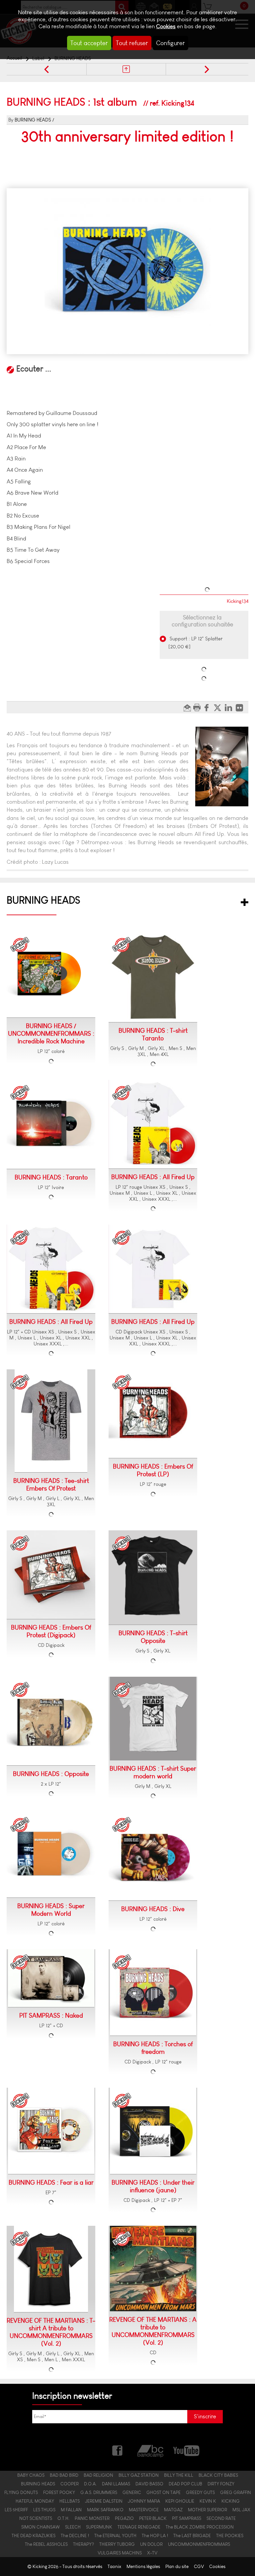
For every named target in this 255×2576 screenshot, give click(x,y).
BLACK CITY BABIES (218, 2475)
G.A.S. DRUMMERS (99, 2492)
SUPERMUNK (99, 2527)
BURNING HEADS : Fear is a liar (51, 2182)
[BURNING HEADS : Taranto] (51, 1124)
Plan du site (177, 2567)
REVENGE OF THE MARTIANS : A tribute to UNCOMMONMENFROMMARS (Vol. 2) (153, 2331)
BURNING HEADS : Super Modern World (51, 1910)
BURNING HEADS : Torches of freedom (153, 2048)
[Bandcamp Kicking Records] (151, 2450)
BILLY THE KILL (179, 2475)
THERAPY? (84, 2544)
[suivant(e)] (206, 69)
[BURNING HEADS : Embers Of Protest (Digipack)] (51, 1575)
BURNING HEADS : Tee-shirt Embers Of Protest (51, 1485)
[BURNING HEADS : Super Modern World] (51, 1855)
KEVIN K (208, 2501)
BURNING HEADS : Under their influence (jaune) (153, 2186)
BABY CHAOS (31, 2475)
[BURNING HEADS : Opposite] (51, 1721)
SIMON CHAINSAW (41, 2527)
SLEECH (73, 2527)
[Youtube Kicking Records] (186, 2450)
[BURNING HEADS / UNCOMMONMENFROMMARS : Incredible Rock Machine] (51, 975)
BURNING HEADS (33, 120)
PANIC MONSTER (92, 2518)
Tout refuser (132, 43)
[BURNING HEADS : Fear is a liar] (51, 2131)
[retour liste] (126, 69)
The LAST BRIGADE (192, 2536)
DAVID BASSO (149, 2484)
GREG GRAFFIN (236, 2492)
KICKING (231, 2501)
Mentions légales (143, 2567)
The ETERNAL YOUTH (115, 2536)
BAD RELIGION (98, 2475)
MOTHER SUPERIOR (208, 2510)
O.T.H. (63, 2518)
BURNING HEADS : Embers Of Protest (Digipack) (51, 1631)
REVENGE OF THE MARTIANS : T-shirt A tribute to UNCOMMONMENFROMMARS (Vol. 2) (51, 2332)
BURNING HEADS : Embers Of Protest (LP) (153, 1470)
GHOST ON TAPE (164, 2492)
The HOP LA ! (155, 2536)
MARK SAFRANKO (105, 2510)
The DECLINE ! (75, 2536)
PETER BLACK (153, 2518)
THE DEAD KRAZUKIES (34, 2536)
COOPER (70, 2484)
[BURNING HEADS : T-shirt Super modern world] (153, 1719)
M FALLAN (71, 2510)
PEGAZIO (124, 2518)
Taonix (114, 2567)
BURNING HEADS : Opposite (51, 1774)
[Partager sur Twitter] (219, 707)
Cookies (166, 26)
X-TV (152, 2553)
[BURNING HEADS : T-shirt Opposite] (153, 1578)
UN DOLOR (151, 2544)
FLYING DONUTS (21, 2492)
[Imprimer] (198, 707)
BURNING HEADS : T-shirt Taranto (153, 1034)
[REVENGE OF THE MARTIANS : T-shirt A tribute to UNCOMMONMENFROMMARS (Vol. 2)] (51, 2269)
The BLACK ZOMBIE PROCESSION (200, 2527)
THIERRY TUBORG (117, 2544)
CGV (199, 2567)
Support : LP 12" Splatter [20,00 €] (196, 643)
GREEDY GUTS (200, 2492)
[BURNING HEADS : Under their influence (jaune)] (153, 2131)
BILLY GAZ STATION (139, 2475)
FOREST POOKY (59, 2492)
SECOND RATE (221, 2518)
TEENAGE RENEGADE (139, 2527)
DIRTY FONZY (221, 2484)
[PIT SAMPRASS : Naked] (51, 1978)
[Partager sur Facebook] (208, 707)
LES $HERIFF (16, 2510)
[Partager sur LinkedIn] (230, 707)
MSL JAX (241, 2510)
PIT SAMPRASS (187, 2518)
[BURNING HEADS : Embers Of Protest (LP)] (153, 1414)
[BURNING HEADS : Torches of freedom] (153, 1993)
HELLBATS (70, 2501)
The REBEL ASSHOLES (46, 2544)
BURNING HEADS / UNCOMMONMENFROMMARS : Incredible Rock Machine (51, 1034)
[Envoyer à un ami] (188, 707)
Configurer (170, 43)
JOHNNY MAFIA (144, 2501)
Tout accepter (89, 43)
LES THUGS (44, 2510)
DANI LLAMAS (116, 2484)
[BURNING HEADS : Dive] (153, 1856)
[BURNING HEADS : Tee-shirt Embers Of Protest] (51, 1421)
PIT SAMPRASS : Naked (51, 2015)
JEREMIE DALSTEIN (104, 2501)
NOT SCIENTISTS (36, 2518)
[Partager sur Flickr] (241, 707)
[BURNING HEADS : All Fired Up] (153, 1124)
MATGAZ (173, 2510)
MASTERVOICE (144, 2510)
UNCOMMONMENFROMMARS (199, 2544)
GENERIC (132, 2492)
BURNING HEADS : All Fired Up (153, 1177)
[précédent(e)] (46, 69)
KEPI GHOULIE (180, 2501)
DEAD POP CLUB (185, 2484)
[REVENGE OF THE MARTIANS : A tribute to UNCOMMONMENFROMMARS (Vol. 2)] (153, 2269)
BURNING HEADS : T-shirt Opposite (153, 1637)
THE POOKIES (230, 2536)
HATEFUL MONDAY (35, 2501)
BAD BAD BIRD (64, 2475)
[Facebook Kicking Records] (118, 2450)
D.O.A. (90, 2484)
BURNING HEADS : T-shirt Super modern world (153, 1772)
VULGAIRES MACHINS (120, 2553)
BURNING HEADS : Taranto (51, 1177)
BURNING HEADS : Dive (153, 1909)
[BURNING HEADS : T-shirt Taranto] (153, 977)
